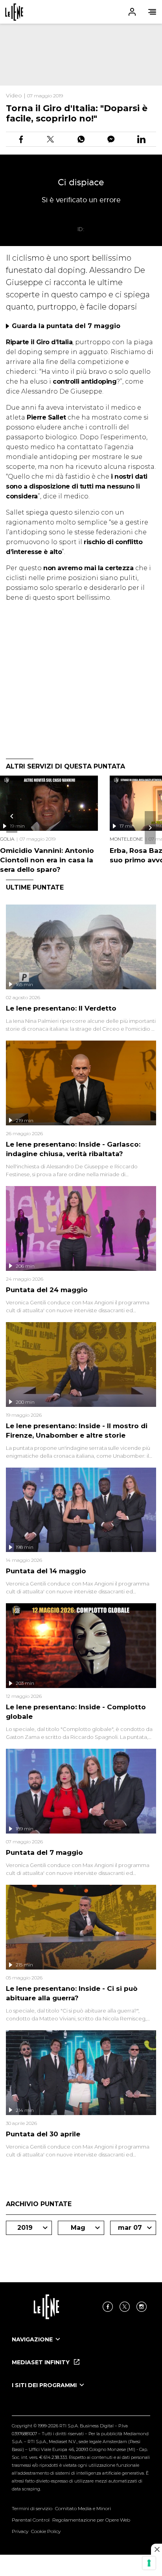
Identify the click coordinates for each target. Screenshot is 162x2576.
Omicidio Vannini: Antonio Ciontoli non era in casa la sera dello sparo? (47, 860)
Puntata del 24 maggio (47, 1290)
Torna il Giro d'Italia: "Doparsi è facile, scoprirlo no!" (77, 113)
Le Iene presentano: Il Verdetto (61, 1008)
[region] (81, 55)
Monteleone (126, 839)
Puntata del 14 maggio (46, 1571)
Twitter (125, 2307)
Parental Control (31, 2520)
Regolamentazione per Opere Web (91, 2520)
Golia (7, 839)
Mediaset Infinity (41, 2362)
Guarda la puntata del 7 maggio (66, 326)
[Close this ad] (156, 2549)
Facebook (108, 2307)
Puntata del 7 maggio (44, 1852)
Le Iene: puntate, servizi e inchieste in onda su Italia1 (14, 12)
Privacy (20, 2531)
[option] (81, 2347)
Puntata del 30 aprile (43, 2134)
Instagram (142, 2307)
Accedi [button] (132, 12)
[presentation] (12, 816)
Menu (152, 12)
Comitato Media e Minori (83, 2508)
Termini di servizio (32, 2508)
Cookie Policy (46, 2531)
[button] (81, 12)
